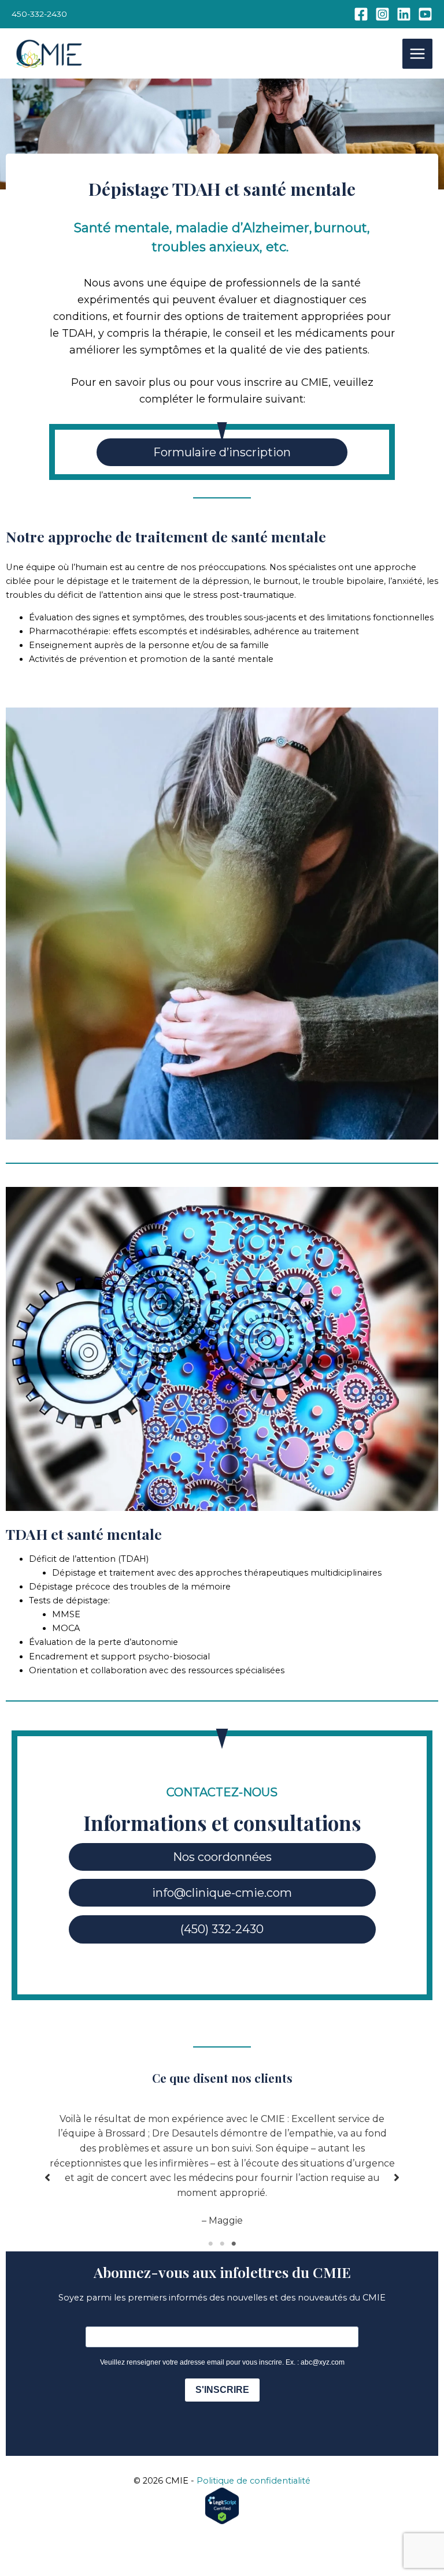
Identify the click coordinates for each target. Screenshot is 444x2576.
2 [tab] (222, 2244)
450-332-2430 (39, 14)
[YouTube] (425, 14)
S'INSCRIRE (222, 2390)
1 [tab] (210, 2244)
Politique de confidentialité (254, 2481)
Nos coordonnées (222, 1857)
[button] (47, 2177)
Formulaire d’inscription (222, 452)
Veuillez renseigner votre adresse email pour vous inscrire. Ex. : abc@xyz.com (222, 2362)
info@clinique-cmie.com (222, 1893)
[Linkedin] (404, 14)
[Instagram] (382, 14)
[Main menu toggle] (417, 54)
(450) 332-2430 (222, 1929)
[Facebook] (361, 14)
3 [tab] (234, 2244)
